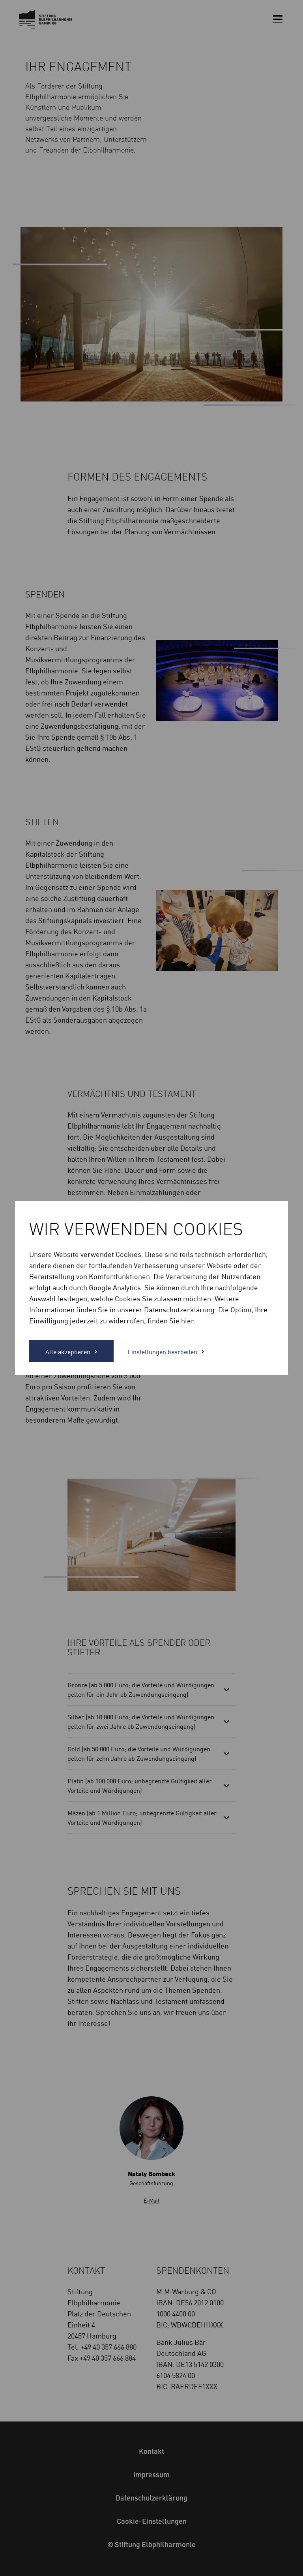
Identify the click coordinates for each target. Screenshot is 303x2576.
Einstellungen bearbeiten (162, 1351)
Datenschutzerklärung (179, 1309)
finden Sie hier (171, 1320)
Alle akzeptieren (68, 1351)
